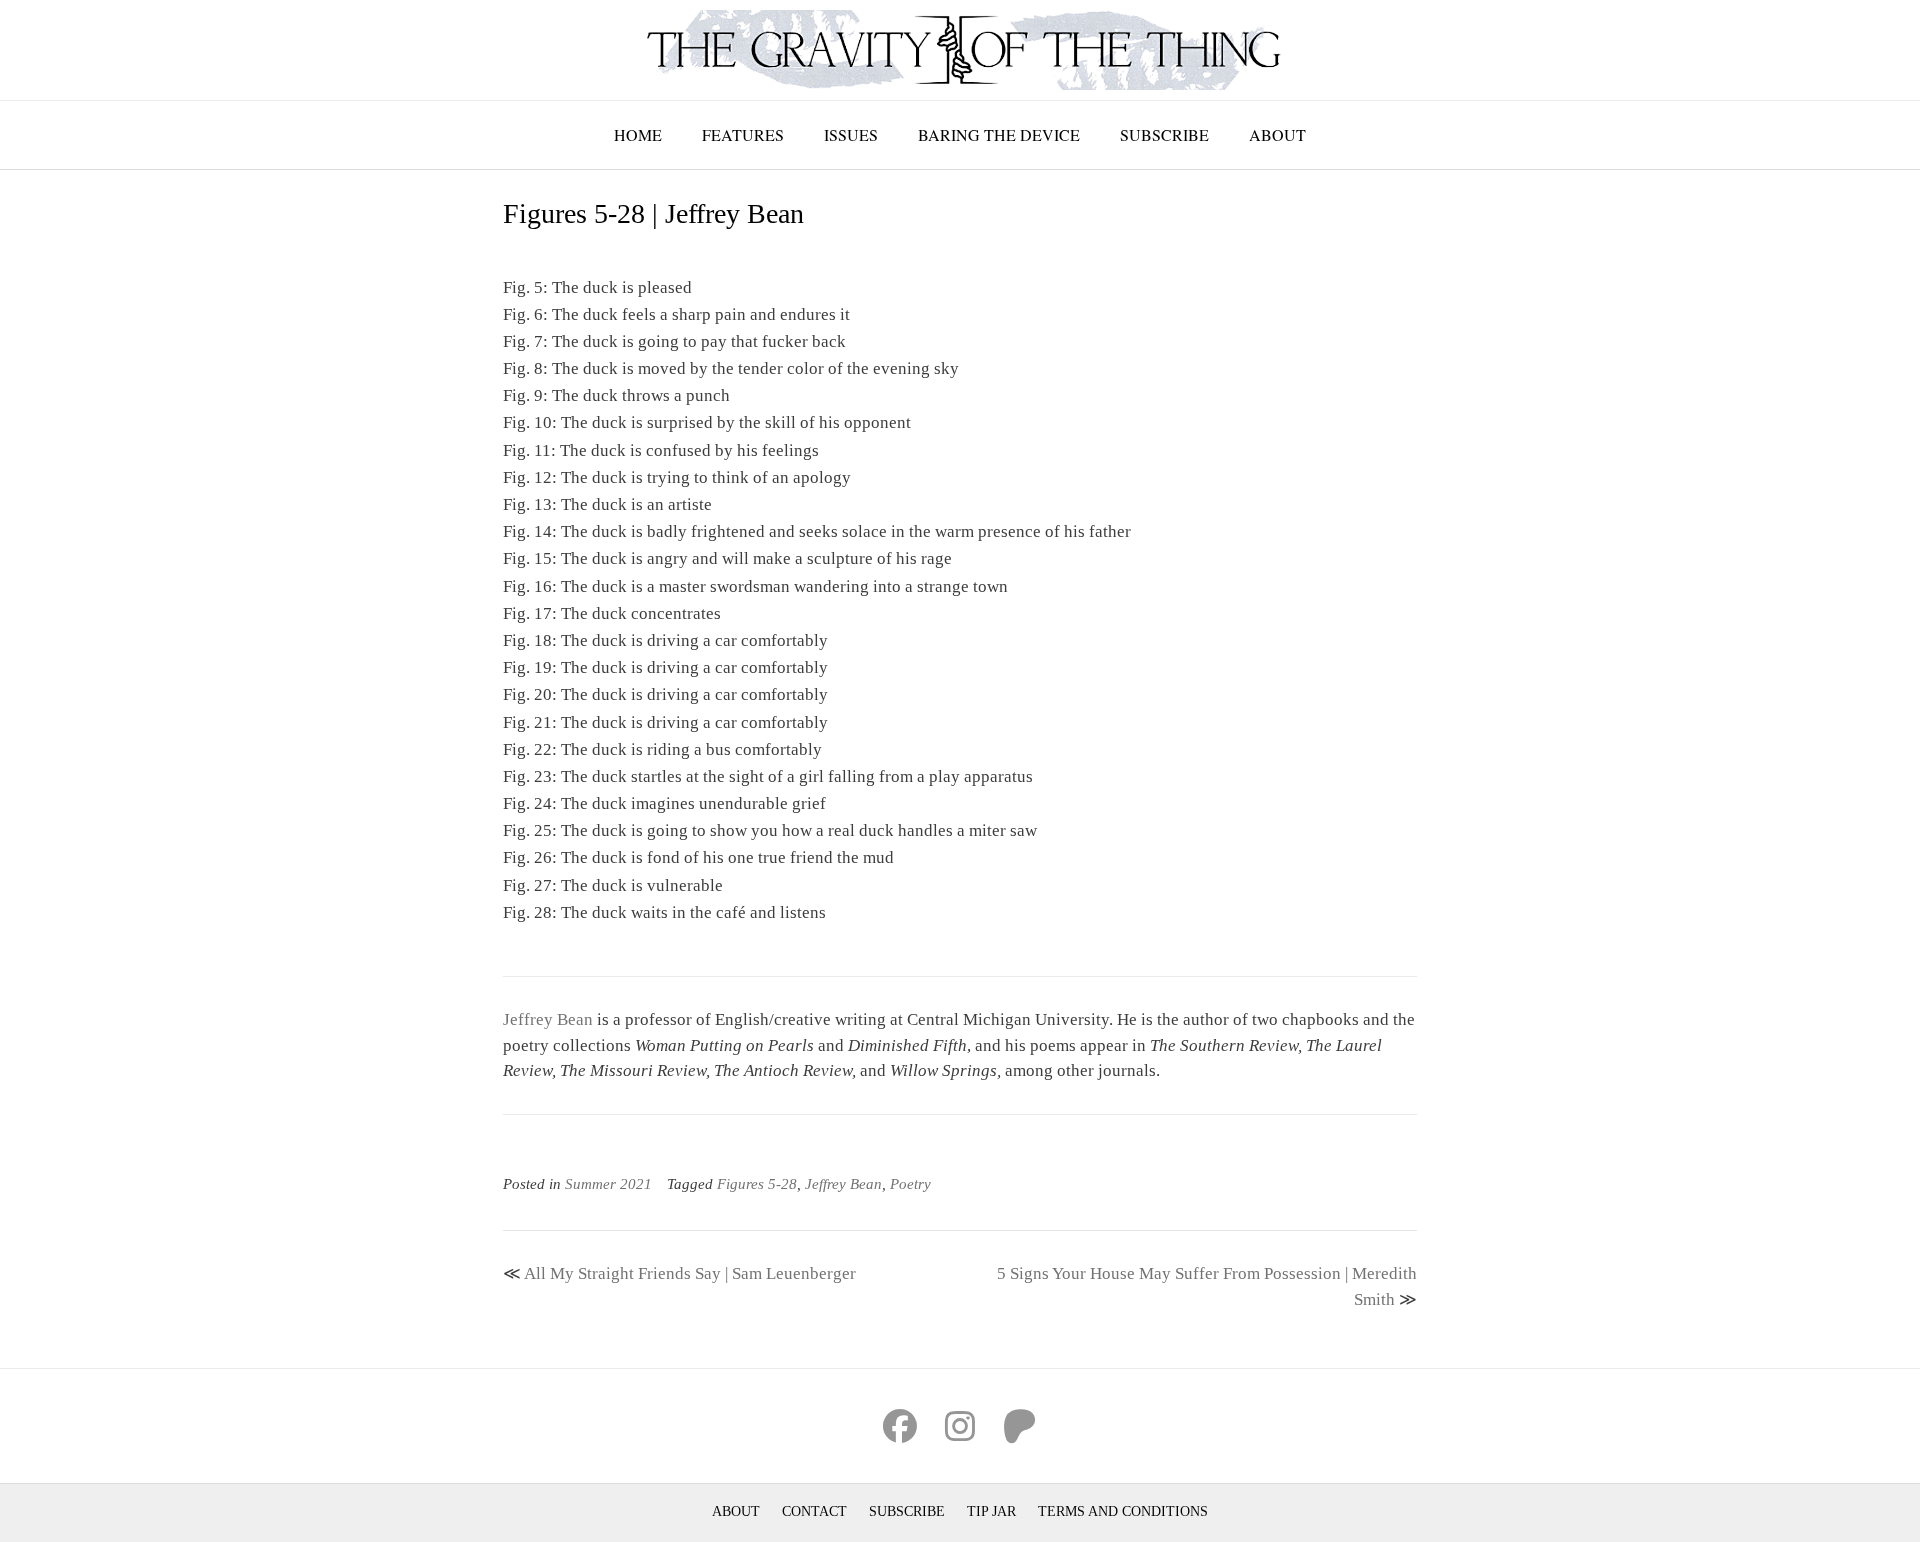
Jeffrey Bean (548, 1019)
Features (743, 134)
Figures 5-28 (757, 1183)
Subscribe (1164, 134)
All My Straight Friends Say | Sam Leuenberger (690, 1273)
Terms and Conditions (1123, 1511)
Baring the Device (999, 134)
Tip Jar (991, 1511)
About (1277, 134)
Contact (814, 1511)
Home (638, 134)
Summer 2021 (608, 1183)
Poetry (910, 1183)
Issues (851, 134)
